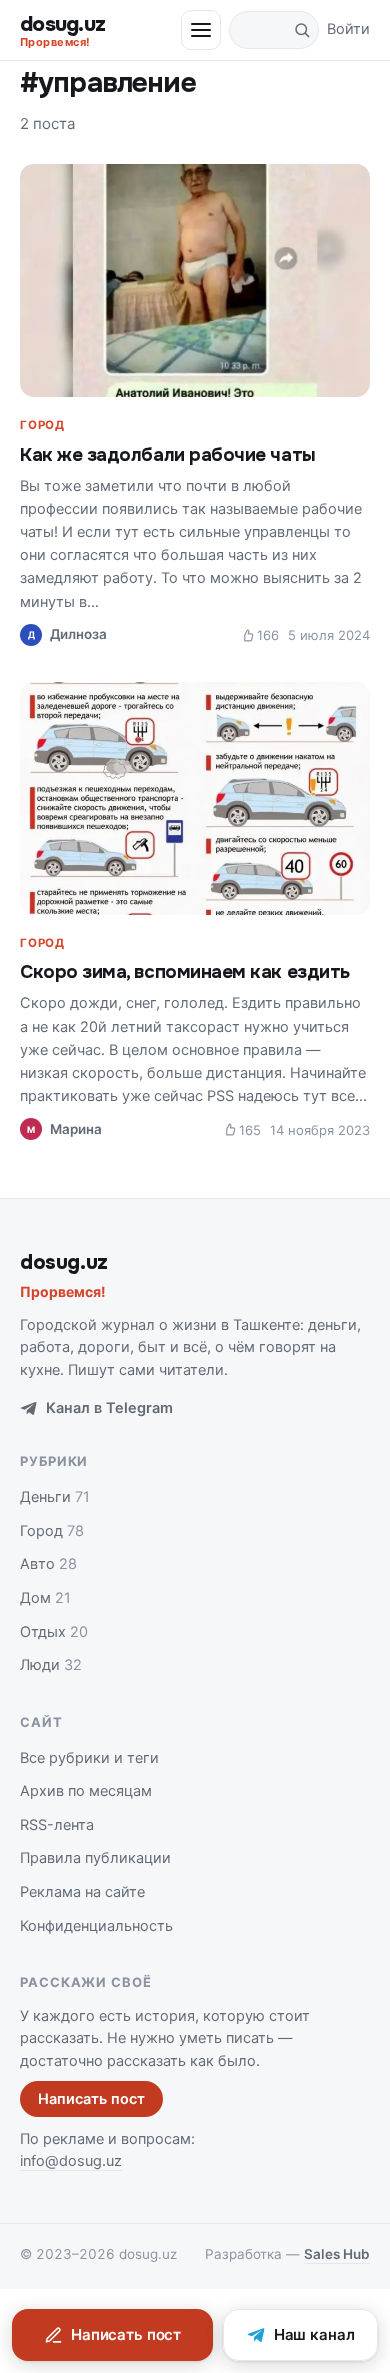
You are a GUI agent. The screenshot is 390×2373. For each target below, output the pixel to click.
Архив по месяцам (86, 1791)
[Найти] (302, 30)
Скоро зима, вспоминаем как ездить (185, 972)
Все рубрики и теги (89, 1758)
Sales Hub (337, 2254)
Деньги (55, 1497)
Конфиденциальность (96, 1926)
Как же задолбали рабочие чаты (168, 455)
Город (42, 425)
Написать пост (91, 2099)
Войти (348, 29)
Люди (51, 1665)
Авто (48, 1564)
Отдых (54, 1632)
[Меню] (201, 30)
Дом (45, 1598)
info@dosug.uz (71, 2161)
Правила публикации (95, 1858)
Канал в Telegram (109, 1408)
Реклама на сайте (82, 1892)
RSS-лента (57, 1825)
